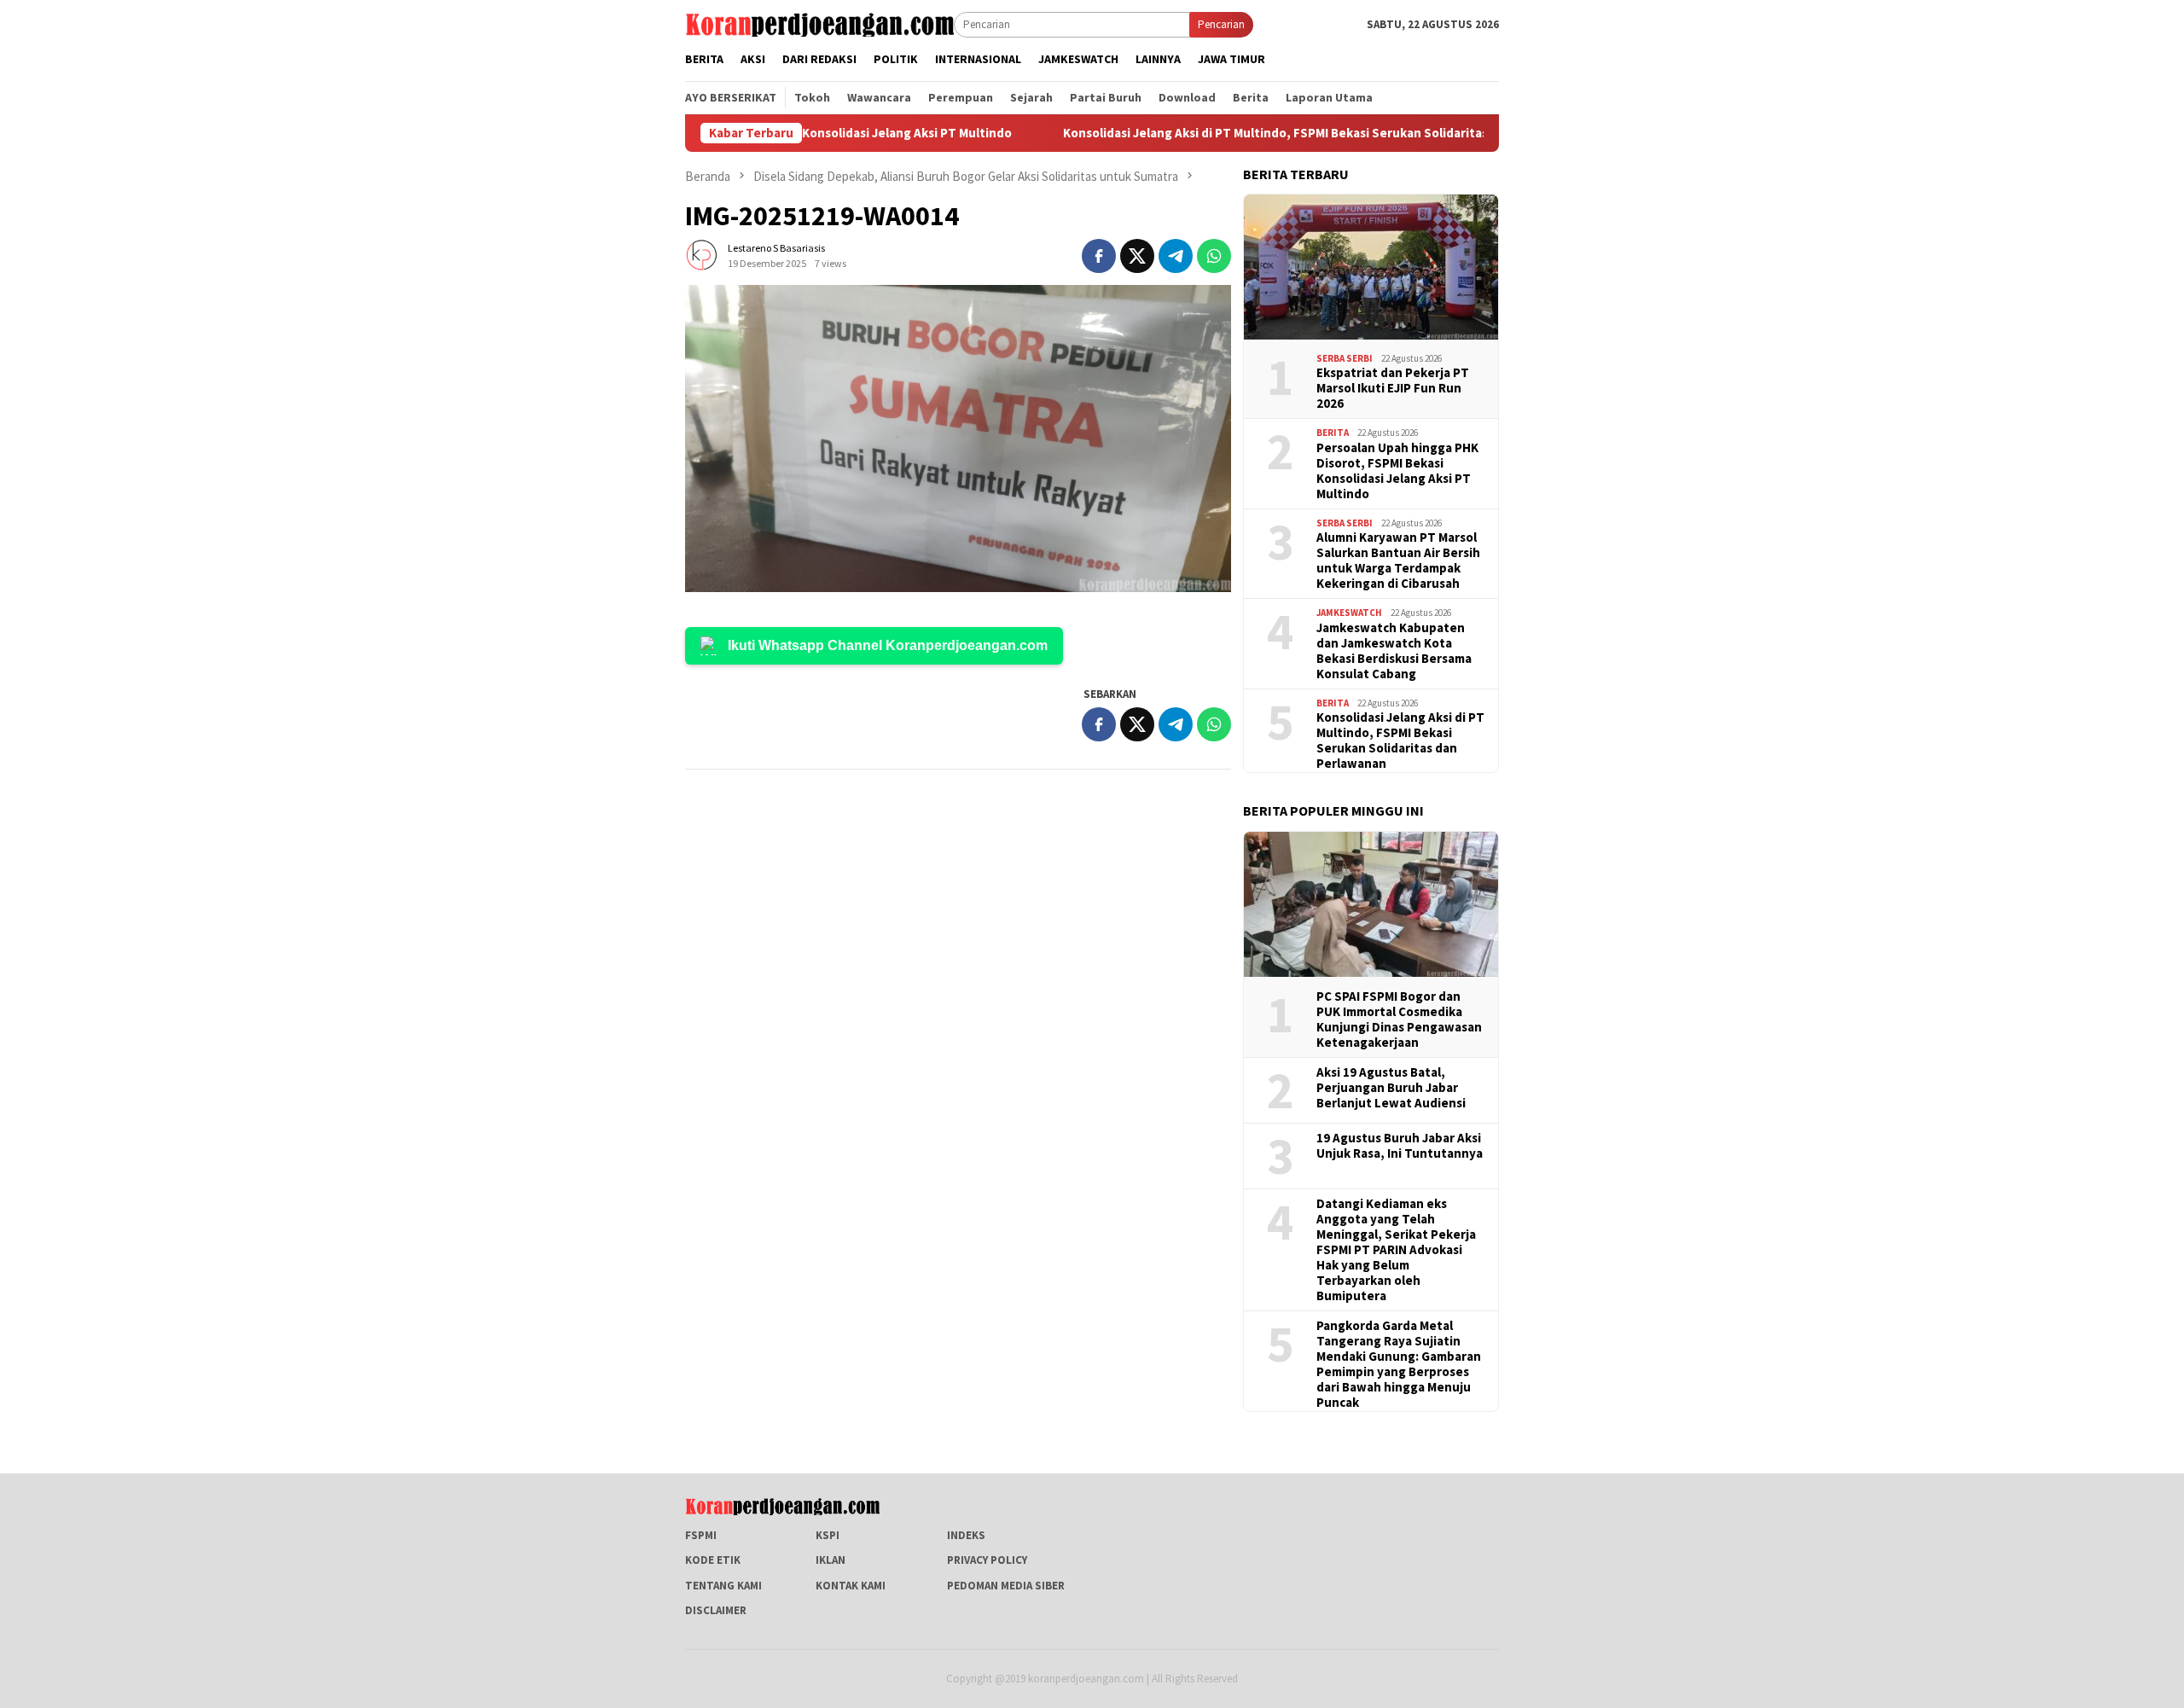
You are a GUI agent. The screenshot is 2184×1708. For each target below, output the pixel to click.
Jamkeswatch (1349, 613)
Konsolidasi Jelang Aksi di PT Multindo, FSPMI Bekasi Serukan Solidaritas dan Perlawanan (1266, 133)
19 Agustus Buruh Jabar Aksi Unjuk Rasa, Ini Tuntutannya (1400, 1146)
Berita (1333, 433)
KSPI (828, 1535)
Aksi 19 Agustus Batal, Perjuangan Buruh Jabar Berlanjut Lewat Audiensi (1391, 1088)
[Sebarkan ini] (1099, 256)
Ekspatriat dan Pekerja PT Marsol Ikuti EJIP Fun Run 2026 (1393, 388)
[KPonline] (819, 23)
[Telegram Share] (1176, 256)
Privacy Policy (987, 1560)
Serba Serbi (1345, 358)
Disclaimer (716, 1610)
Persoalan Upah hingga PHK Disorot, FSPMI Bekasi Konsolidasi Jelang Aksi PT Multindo (1397, 471)
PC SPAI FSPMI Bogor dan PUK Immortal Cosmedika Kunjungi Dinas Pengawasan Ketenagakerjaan (1399, 1020)
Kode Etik (713, 1560)
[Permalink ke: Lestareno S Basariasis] (702, 255)
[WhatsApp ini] (1214, 256)
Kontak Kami (851, 1586)
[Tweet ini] (1137, 256)
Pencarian (1221, 24)
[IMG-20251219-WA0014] (958, 439)
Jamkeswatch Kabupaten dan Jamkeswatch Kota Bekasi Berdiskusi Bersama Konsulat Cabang (1394, 651)
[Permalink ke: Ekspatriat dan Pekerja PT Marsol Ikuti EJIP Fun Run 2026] (1371, 267)
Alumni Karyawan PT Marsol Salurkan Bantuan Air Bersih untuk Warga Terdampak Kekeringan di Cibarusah (1398, 561)
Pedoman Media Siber (1006, 1586)
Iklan (831, 1560)
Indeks (966, 1535)
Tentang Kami (723, 1586)
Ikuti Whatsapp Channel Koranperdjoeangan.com (888, 645)
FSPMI (701, 1535)
